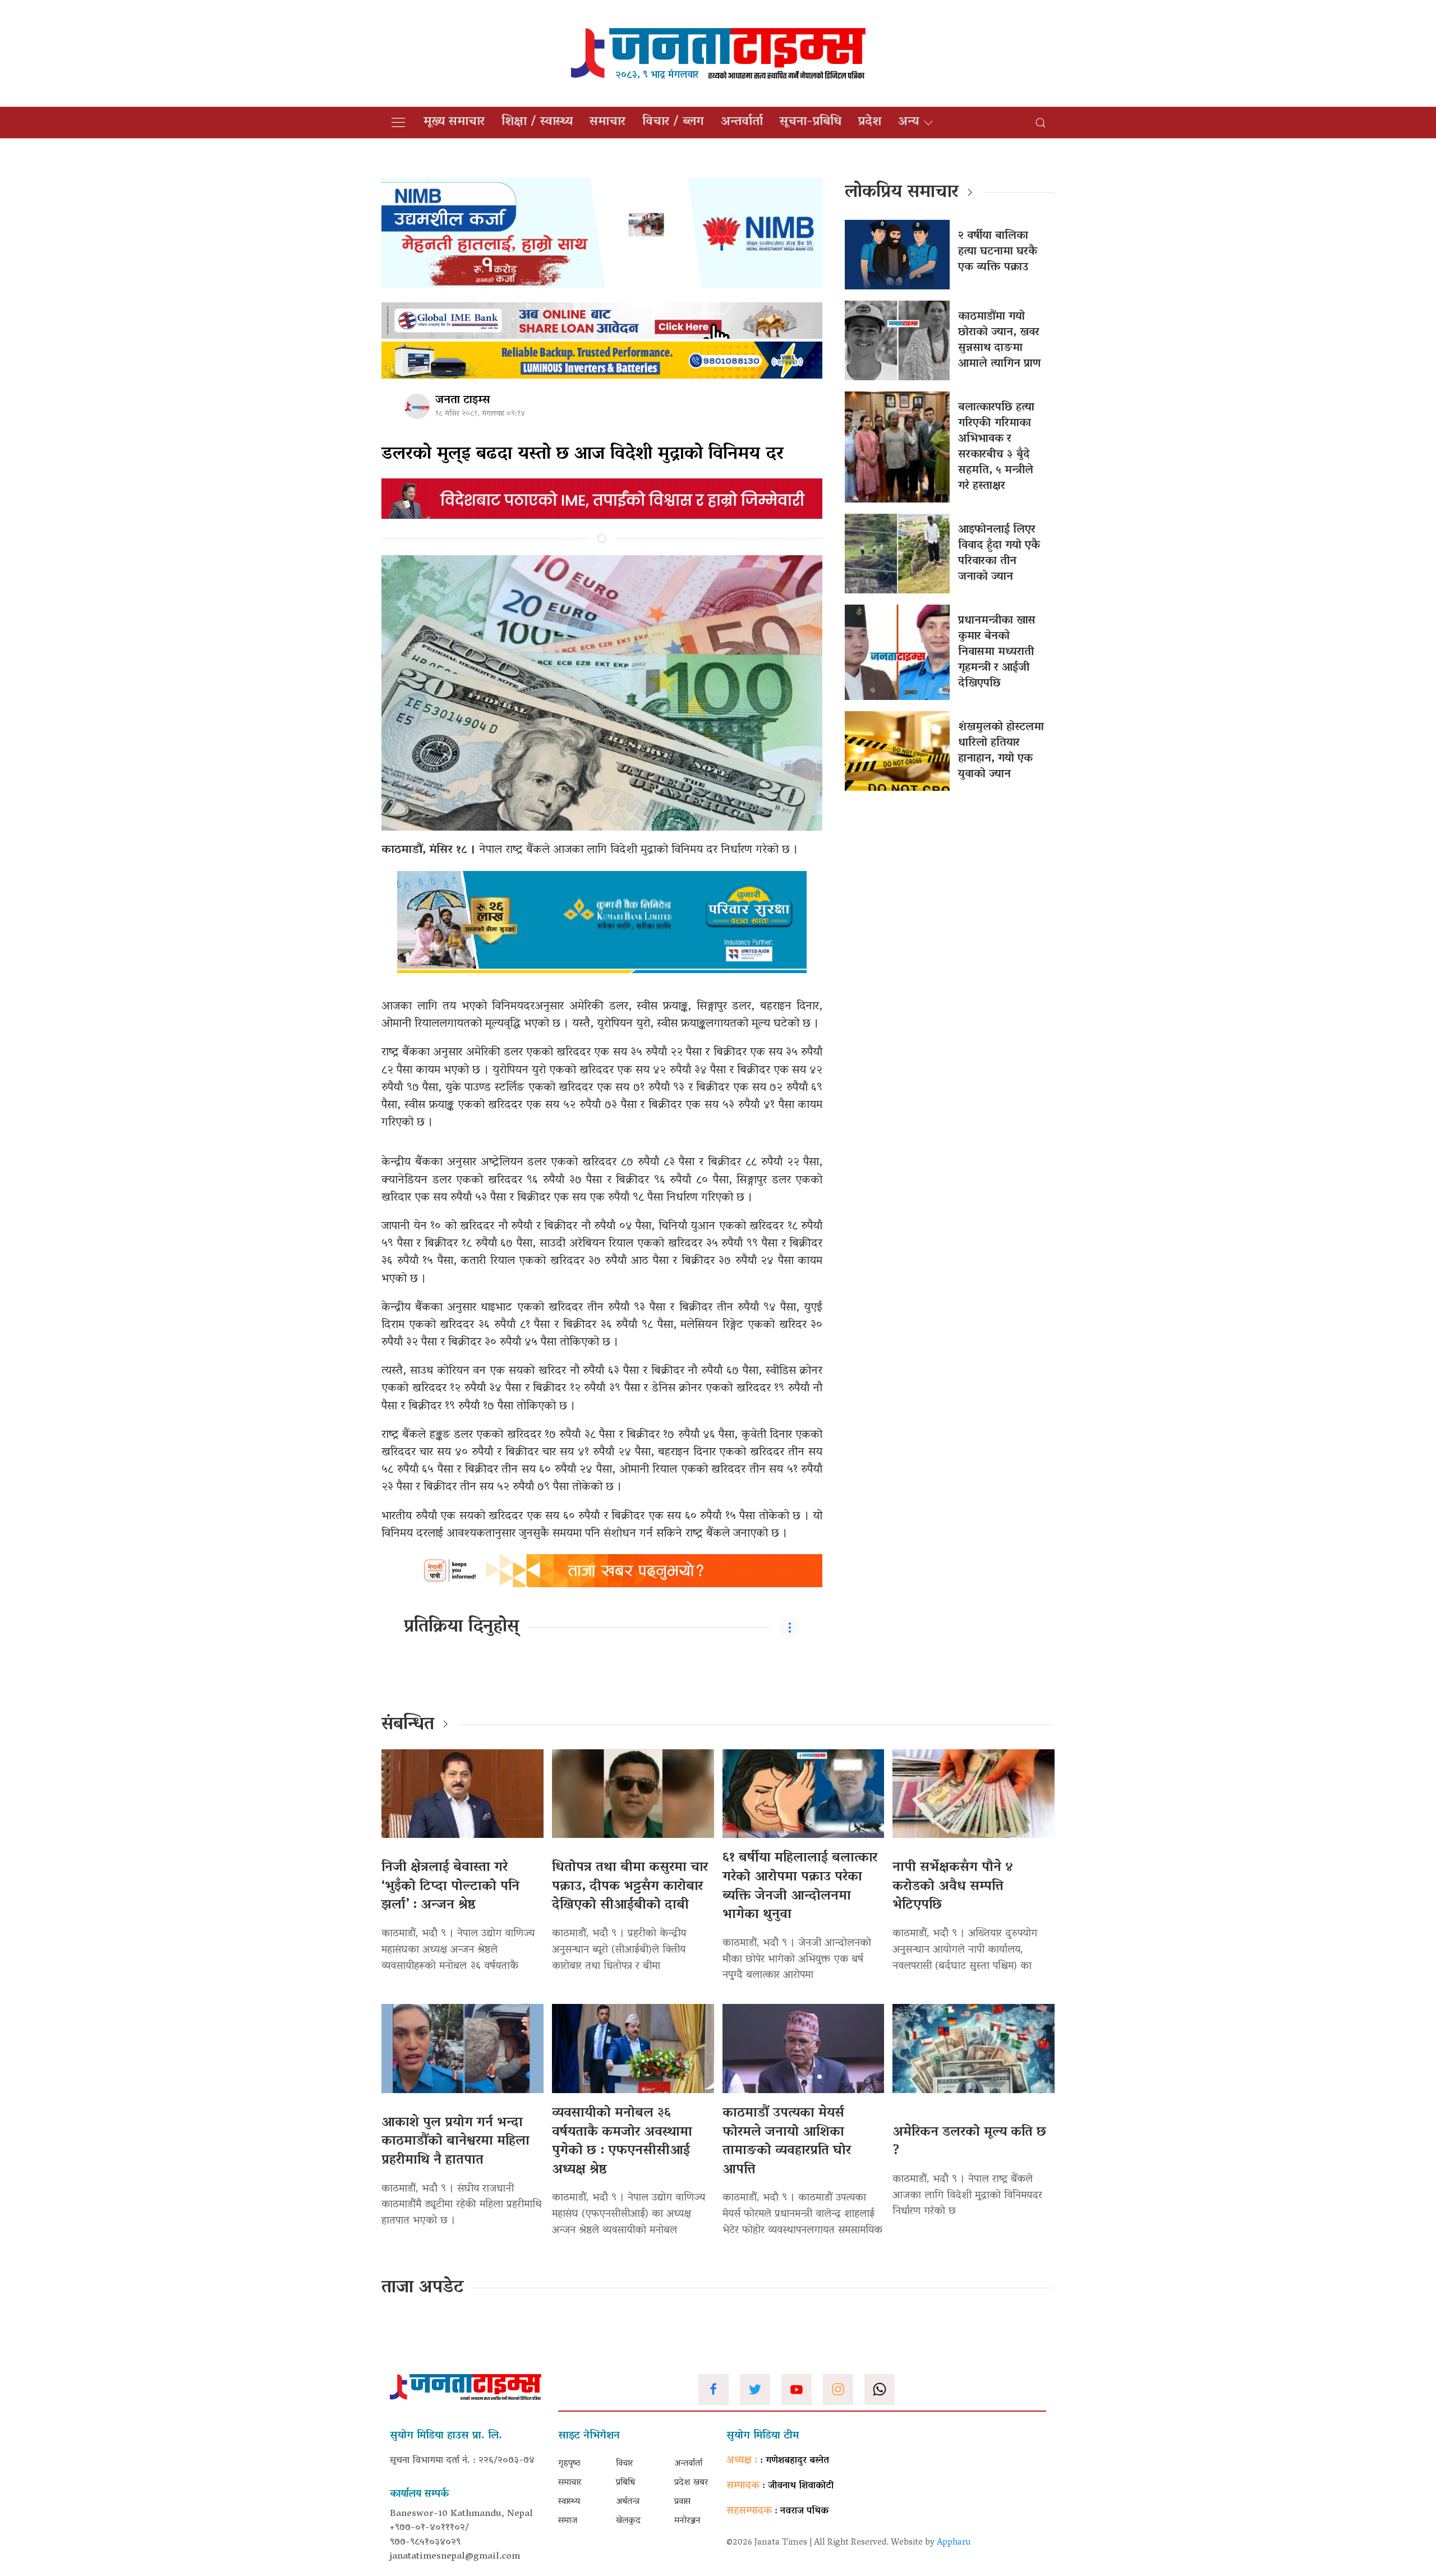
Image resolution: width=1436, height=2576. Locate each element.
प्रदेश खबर (691, 2483)
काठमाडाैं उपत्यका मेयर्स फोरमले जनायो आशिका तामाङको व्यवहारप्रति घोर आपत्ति (787, 2142)
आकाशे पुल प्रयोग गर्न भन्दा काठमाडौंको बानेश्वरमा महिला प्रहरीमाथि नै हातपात (455, 2142)
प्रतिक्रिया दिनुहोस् (461, 1628)
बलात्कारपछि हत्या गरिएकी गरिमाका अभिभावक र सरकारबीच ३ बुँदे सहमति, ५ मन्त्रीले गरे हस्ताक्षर (996, 447)
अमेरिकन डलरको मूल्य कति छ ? (969, 2142)
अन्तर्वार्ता (742, 122)
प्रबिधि (625, 2483)
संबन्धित (408, 1725)
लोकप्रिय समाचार (902, 193)
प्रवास (682, 2502)
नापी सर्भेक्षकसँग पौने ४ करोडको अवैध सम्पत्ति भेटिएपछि (953, 1887)
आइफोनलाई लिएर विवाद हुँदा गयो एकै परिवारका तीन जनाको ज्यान (999, 554)
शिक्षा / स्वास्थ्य (537, 122)
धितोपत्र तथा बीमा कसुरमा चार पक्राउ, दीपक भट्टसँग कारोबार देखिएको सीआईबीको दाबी (630, 1887)
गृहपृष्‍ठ (569, 2464)
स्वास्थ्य (569, 2502)
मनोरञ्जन (687, 2521)
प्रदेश (870, 122)
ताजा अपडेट (423, 2288)
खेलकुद (628, 2521)
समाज (568, 2521)
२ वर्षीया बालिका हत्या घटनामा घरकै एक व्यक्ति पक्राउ (998, 252)
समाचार (607, 122)
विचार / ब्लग (673, 122)
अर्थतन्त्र (628, 2502)
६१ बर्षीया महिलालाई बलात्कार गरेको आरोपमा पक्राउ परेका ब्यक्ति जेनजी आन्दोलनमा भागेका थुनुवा (800, 1887)
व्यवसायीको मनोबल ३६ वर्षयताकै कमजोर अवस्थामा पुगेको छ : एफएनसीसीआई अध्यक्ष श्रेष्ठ (622, 2142)
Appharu (954, 2543)
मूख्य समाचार (454, 122)
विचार (624, 2464)
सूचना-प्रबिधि (811, 122)
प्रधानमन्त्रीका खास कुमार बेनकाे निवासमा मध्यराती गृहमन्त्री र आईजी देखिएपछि (997, 652)
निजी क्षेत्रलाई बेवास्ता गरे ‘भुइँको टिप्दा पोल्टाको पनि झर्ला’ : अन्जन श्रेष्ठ (450, 1887)
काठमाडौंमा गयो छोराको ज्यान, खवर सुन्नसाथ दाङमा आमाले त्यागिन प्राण (999, 340)
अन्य (908, 122)
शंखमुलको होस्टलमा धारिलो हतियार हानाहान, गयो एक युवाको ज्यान (1001, 751)
